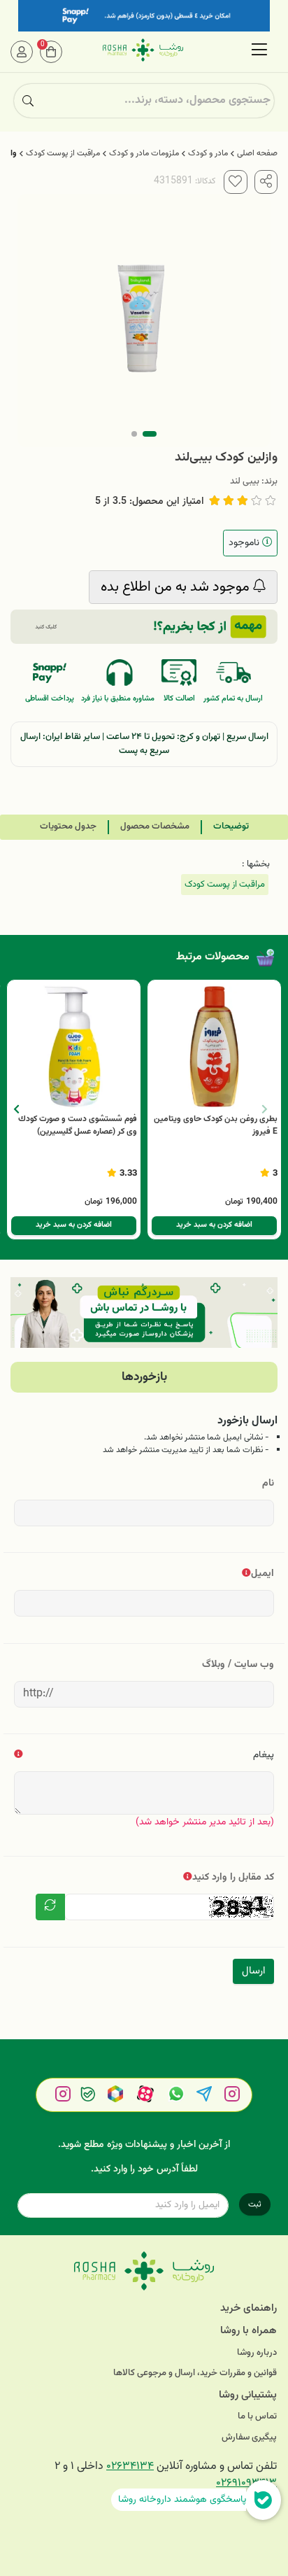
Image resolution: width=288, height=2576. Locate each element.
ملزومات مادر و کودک (144, 153)
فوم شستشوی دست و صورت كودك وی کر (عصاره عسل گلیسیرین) (78, 1125)
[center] (28, 101)
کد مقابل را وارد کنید (233, 1877)
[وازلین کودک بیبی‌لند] (144, 2271)
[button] (16, 1109)
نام (268, 1483)
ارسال (253, 1971)
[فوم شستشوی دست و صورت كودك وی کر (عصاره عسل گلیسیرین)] (74, 1047)
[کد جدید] (50, 1907)
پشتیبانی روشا (248, 2395)
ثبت (255, 2204)
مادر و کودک (208, 153)
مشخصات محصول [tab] (155, 826)
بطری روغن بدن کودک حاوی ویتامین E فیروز (216, 1125)
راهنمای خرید (249, 2308)
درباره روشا (257, 2353)
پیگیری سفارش (249, 2438)
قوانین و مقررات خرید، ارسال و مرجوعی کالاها (195, 2373)
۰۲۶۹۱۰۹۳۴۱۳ (246, 2483)
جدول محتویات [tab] (68, 826)
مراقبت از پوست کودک (63, 153)
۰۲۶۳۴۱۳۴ (130, 2466)
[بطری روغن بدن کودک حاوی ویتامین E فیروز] (214, 1047)
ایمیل (262, 1574)
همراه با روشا (249, 2331)
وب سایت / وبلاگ (238, 1664)
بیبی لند (245, 481)
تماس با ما (257, 2417)
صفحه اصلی (257, 153)
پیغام (264, 1755)
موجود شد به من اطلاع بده (177, 587)
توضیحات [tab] (231, 826)
